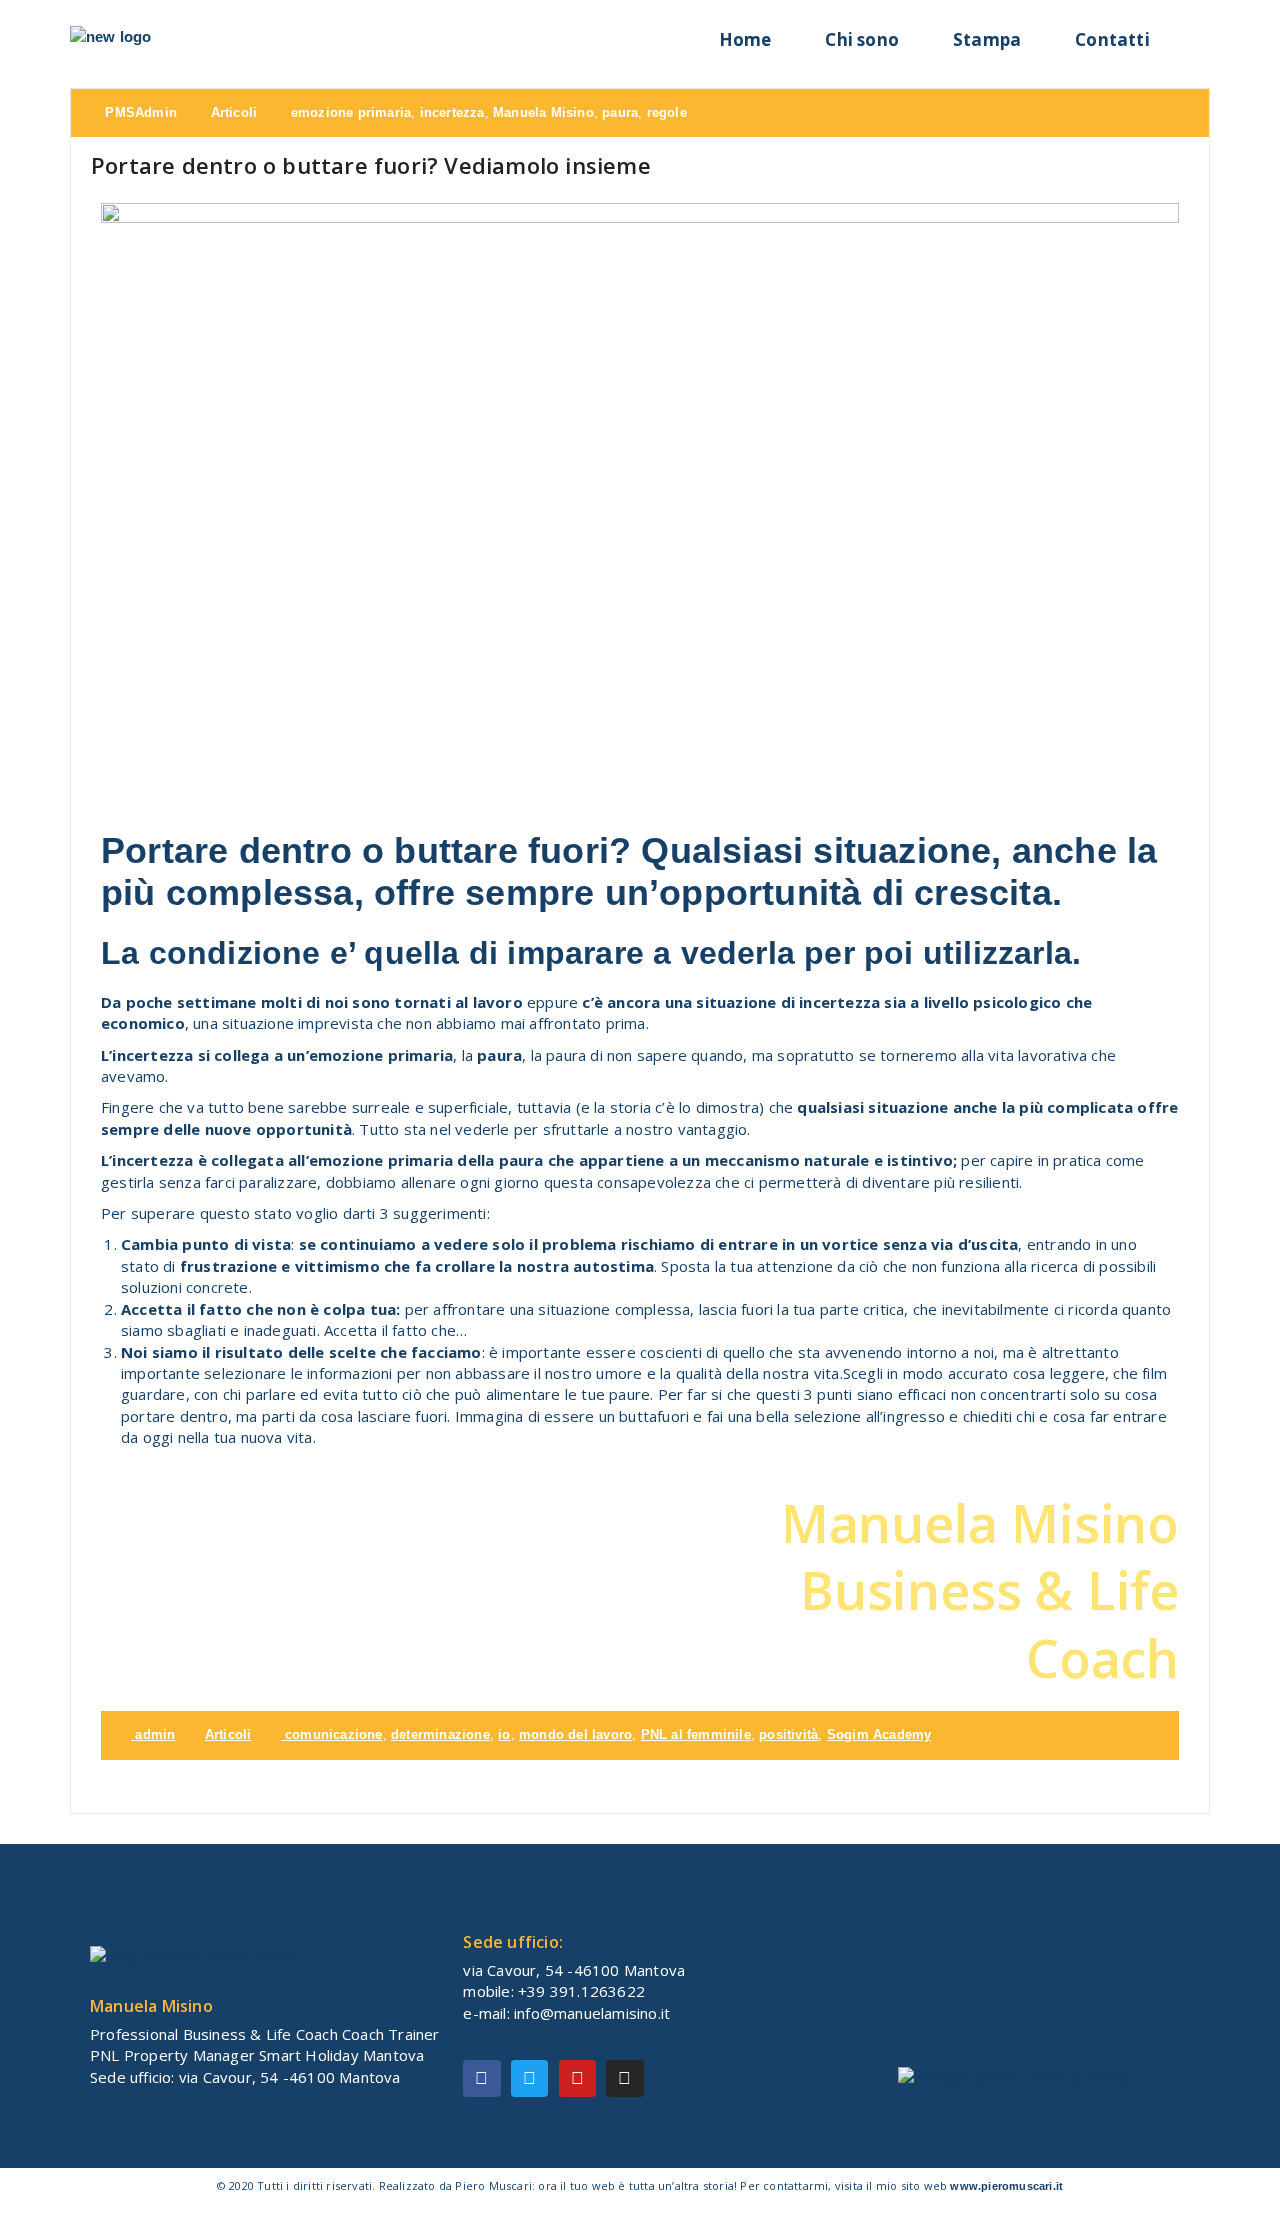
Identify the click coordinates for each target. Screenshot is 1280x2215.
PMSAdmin (139, 112)
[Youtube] (577, 2078)
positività (788, 1734)
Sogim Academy (879, 1734)
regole (667, 112)
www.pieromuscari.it (1006, 2186)
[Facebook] (481, 2078)
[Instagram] (624, 2078)
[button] (1193, 34)
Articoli (234, 112)
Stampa (987, 39)
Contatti (1112, 39)
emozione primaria (351, 112)
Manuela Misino (543, 112)
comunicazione (334, 1734)
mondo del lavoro (575, 1734)
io (504, 1734)
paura (620, 112)
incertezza (452, 112)
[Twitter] (529, 2078)
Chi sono (862, 39)
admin (153, 1734)
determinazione (440, 1734)
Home (745, 39)
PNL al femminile (696, 1734)
